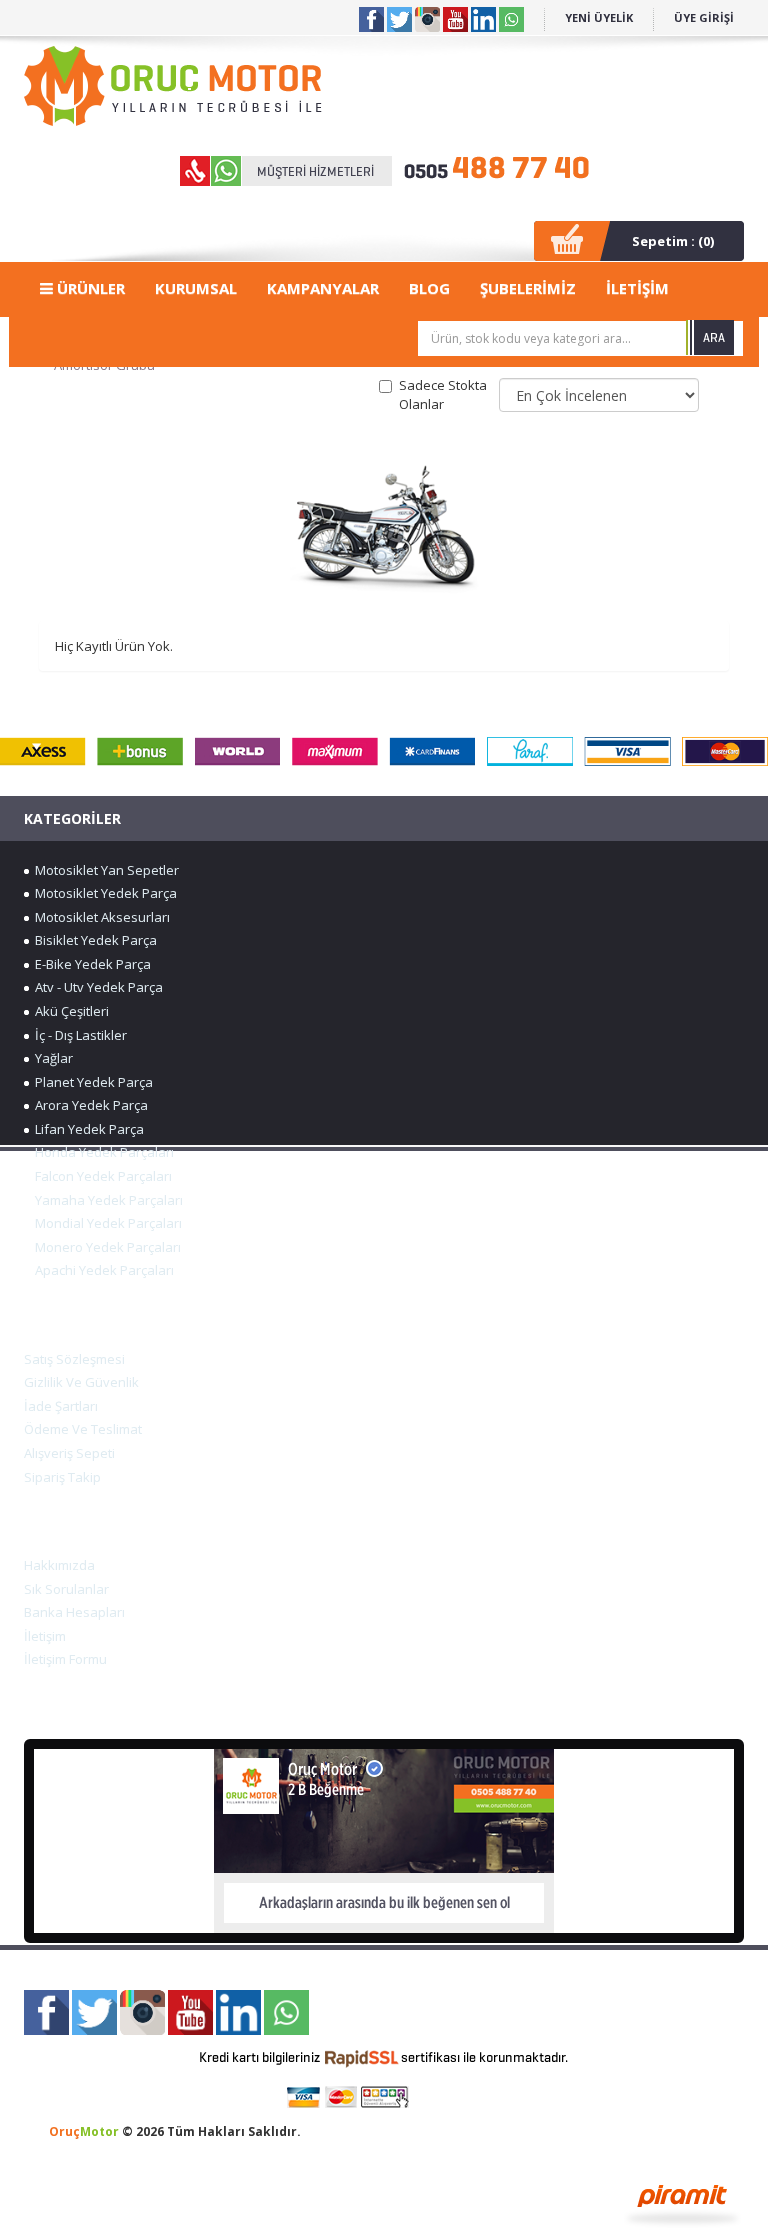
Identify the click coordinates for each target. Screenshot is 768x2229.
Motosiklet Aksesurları (99, 917)
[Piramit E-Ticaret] (682, 2203)
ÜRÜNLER (89, 288)
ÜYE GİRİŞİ (704, 17)
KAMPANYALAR (323, 288)
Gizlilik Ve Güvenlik (81, 1382)
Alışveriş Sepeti (69, 1453)
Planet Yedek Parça (91, 1082)
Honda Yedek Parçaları (101, 1152)
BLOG (429, 288)
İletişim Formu (65, 1659)
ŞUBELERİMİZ (528, 288)
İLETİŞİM (637, 288)
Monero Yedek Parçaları (105, 1247)
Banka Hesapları (74, 1612)
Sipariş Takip (62, 1477)
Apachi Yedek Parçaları (101, 1270)
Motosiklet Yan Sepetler (104, 870)
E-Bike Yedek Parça (90, 964)
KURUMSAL (196, 288)
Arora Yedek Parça (88, 1105)
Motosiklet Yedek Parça (103, 893)
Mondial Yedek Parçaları (105, 1223)
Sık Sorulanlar (66, 1589)
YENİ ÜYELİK (599, 17)
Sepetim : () (673, 241)
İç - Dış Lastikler (78, 1035)
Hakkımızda (59, 1565)
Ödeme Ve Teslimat (83, 1429)
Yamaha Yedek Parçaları (106, 1200)
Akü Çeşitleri (69, 1011)
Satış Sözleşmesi (74, 1359)
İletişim (45, 1636)
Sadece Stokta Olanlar (443, 394)
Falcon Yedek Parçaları (100, 1176)
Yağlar (51, 1058)
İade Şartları (61, 1406)
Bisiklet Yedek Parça (93, 940)
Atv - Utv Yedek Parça (96, 987)
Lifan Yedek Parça (86, 1129)
